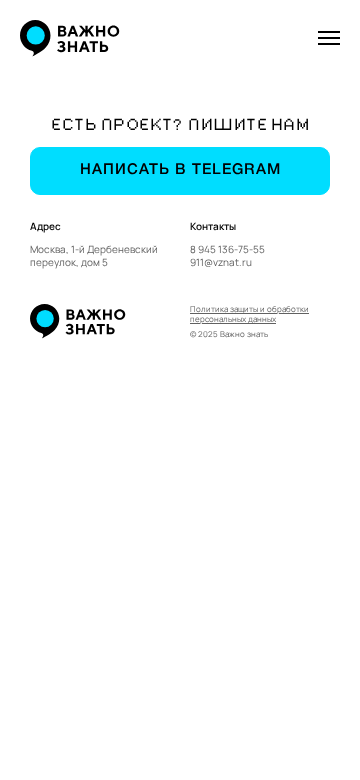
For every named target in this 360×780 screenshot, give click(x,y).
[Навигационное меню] (329, 38)
